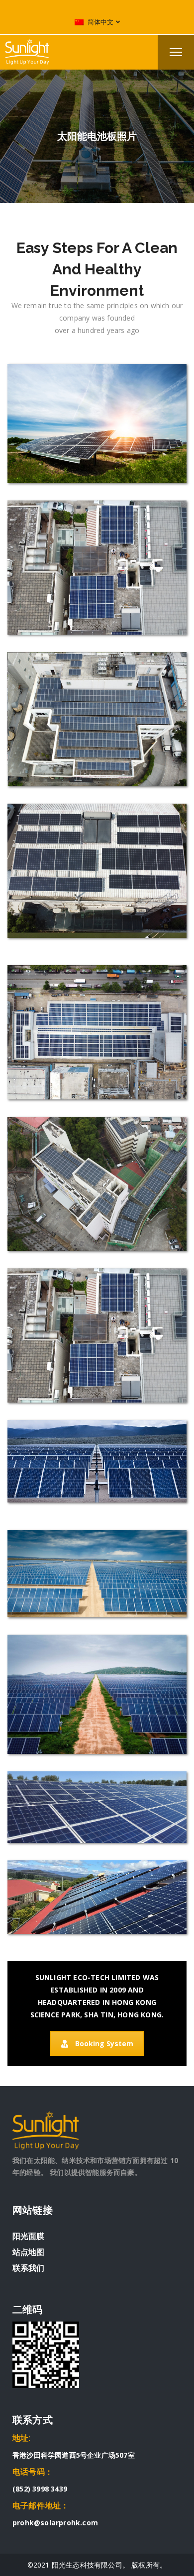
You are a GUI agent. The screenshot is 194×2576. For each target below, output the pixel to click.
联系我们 (28, 2268)
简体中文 (100, 22)
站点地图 (28, 2252)
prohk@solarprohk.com (55, 2523)
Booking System (104, 2043)
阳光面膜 (28, 2236)
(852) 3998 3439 (40, 2489)
